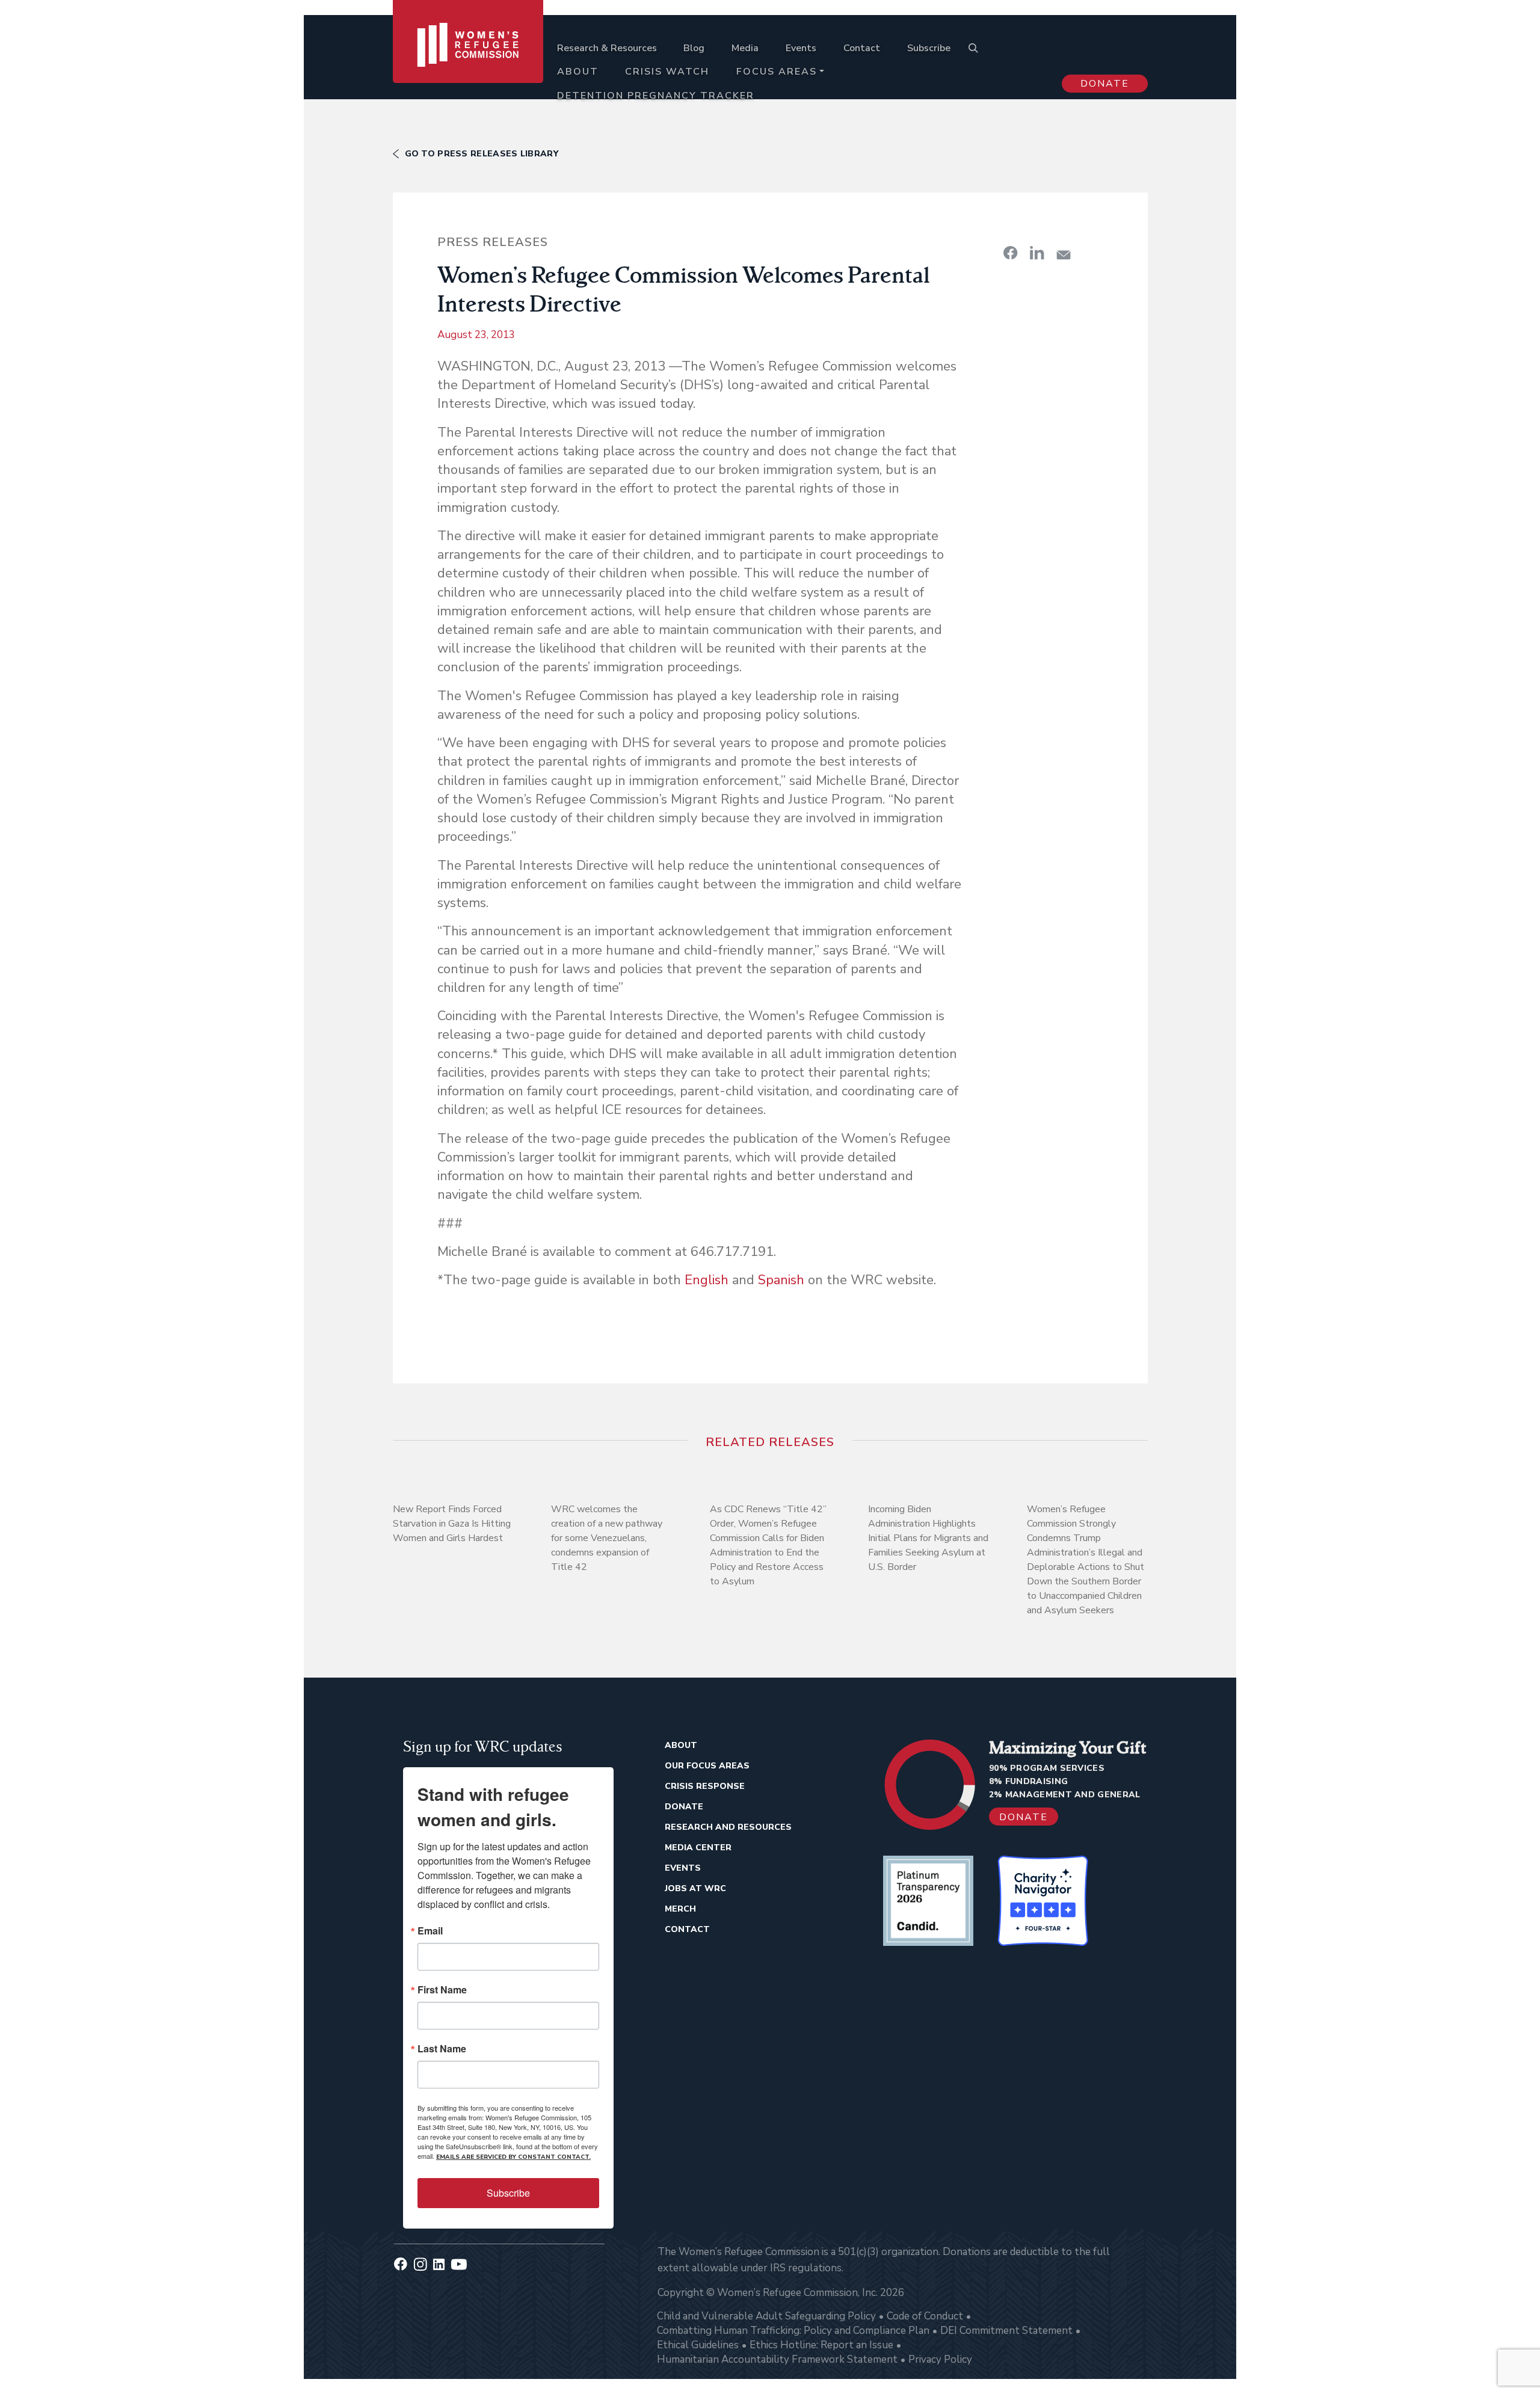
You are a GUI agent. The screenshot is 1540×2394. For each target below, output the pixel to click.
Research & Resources (607, 48)
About (578, 72)
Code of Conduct (925, 2316)
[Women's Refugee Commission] (468, 61)
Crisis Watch (667, 72)
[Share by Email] (1064, 255)
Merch (680, 1909)
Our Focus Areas (707, 1766)
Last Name (442, 2049)
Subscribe (929, 48)
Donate (1105, 84)
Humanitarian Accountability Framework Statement (777, 2359)
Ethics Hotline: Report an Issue (821, 2345)
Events (801, 48)
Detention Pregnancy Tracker (656, 96)
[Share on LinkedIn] (1037, 253)
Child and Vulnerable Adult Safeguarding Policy (766, 2316)
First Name (442, 1990)
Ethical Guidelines (698, 2345)
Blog (694, 48)
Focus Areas (777, 72)
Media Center (698, 1848)
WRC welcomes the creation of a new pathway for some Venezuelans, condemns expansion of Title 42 (607, 1538)
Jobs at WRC (695, 1888)
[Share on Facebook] (1011, 253)
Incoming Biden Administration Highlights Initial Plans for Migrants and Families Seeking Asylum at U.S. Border (928, 1538)
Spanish (781, 1280)
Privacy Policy (940, 2359)
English (707, 1280)
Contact (862, 48)
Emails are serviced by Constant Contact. (513, 2157)
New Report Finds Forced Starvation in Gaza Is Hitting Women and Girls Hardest (452, 1524)
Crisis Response (705, 1786)
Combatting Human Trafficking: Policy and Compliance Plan (793, 2331)
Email (430, 1931)
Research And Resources (728, 1827)
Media (745, 48)
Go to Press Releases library (482, 154)
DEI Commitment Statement (1006, 2331)
